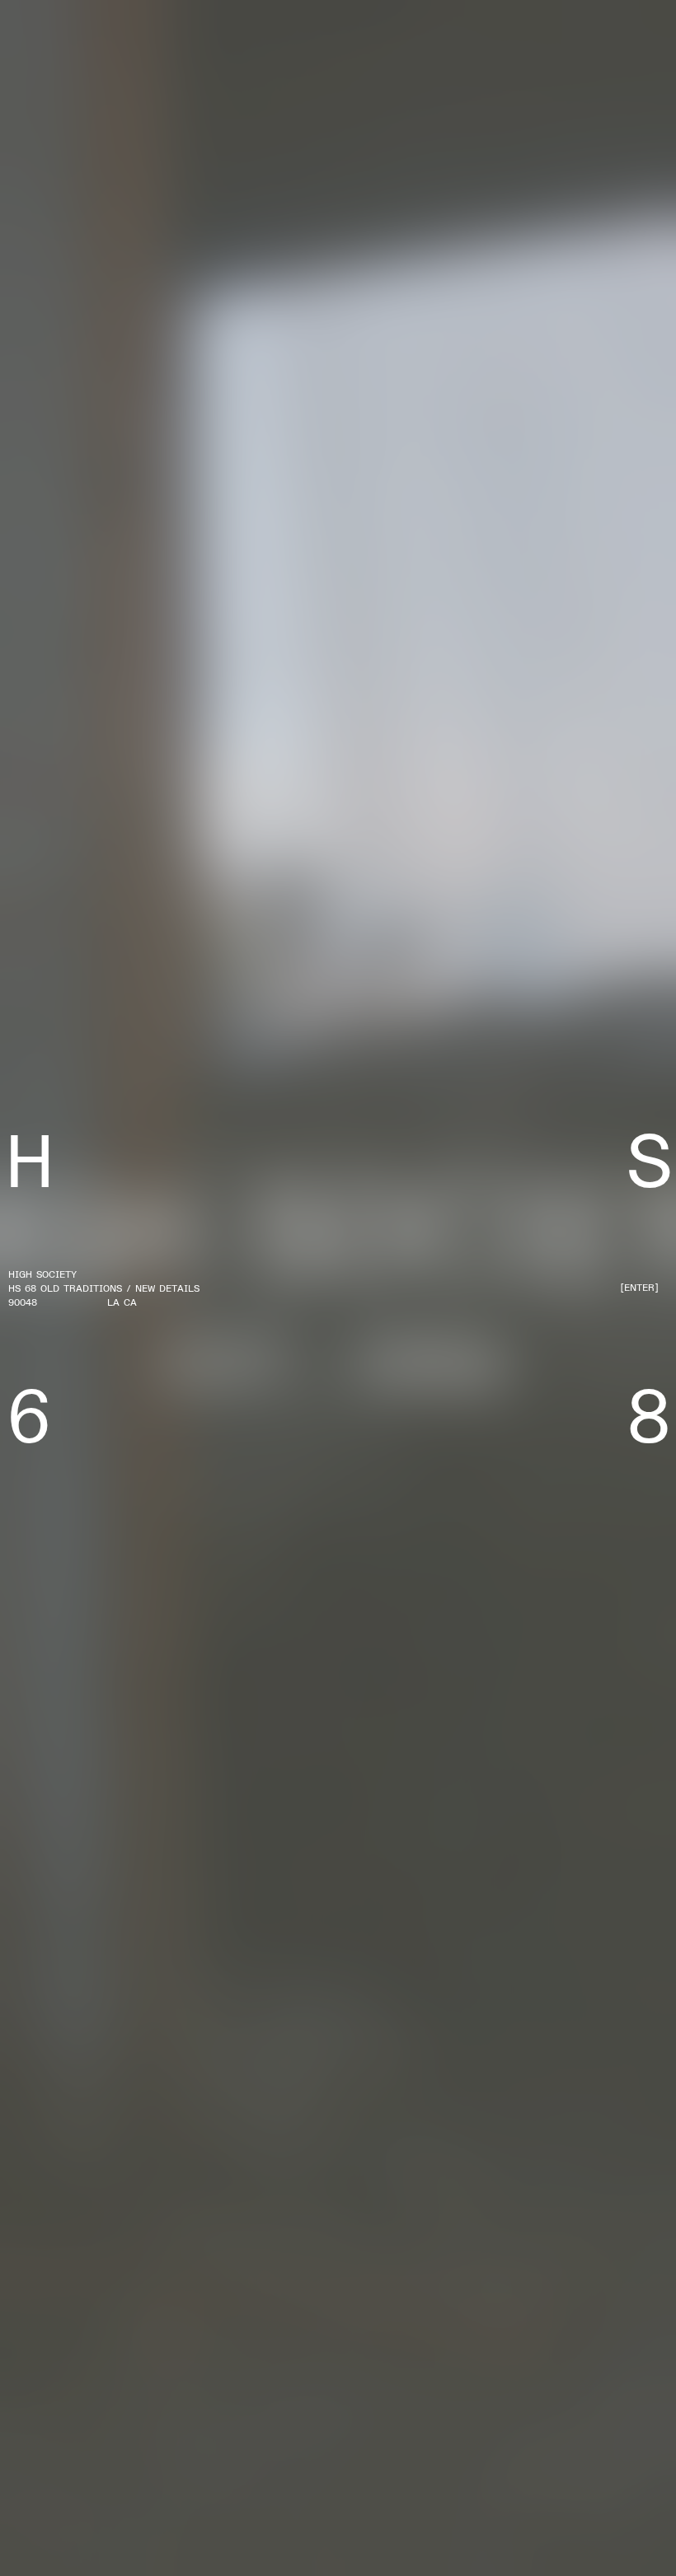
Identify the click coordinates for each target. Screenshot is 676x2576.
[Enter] (639, 1288)
